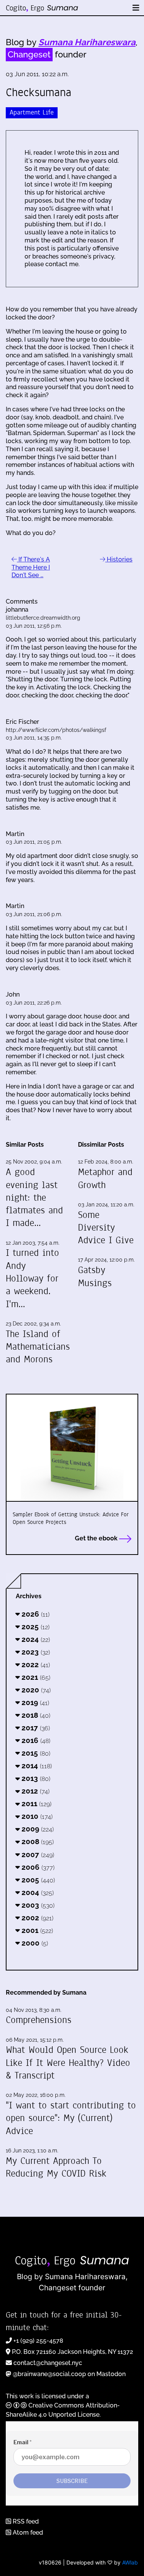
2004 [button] (37, 1892)
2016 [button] (35, 1740)
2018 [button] (35, 1715)
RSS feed (25, 2521)
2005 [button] (37, 1880)
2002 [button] (36, 1918)
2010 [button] (36, 1816)
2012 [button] (35, 1791)
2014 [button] (36, 1766)
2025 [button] (35, 1627)
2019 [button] (34, 1702)
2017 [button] (35, 1728)
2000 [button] (34, 1943)
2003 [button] (37, 1905)
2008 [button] (37, 1841)
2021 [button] (35, 1677)
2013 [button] (35, 1778)
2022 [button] (35, 1664)
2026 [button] (35, 1614)
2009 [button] (37, 1829)
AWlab (130, 2562)
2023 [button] (35, 1652)
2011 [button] (36, 1804)
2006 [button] (37, 1867)
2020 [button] (35, 1690)
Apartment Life (32, 112)
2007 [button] (37, 1854)
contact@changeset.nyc (48, 2363)
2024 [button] (35, 1639)
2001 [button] (36, 1930)
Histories (119, 559)
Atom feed (27, 2533)
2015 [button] (35, 1753)
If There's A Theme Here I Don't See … (31, 567)
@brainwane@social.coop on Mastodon (69, 2374)
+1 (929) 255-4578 (38, 2341)
